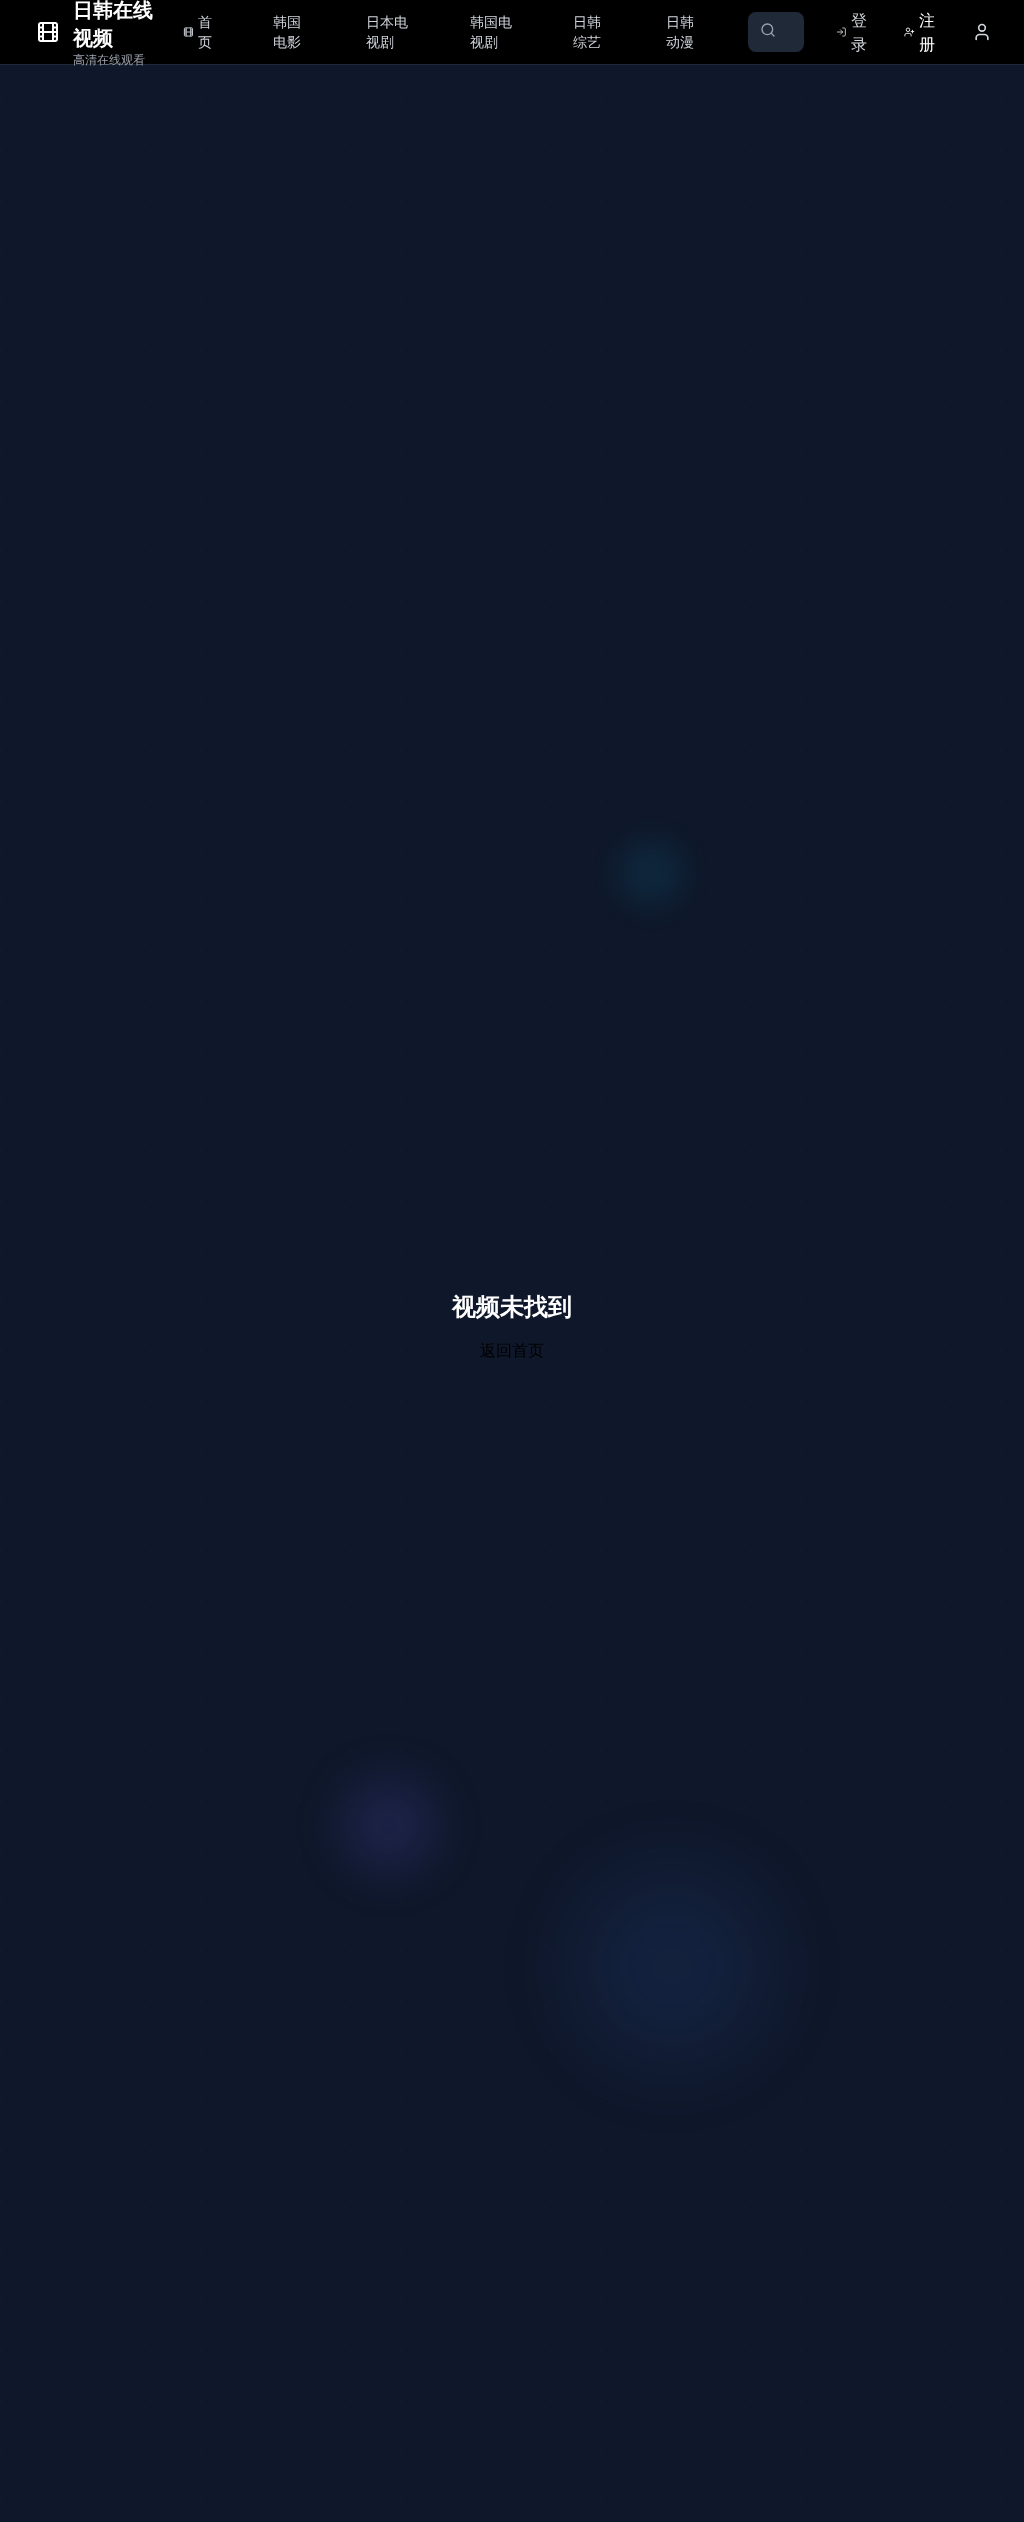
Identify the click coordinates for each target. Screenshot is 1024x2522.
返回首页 (512, 1350)
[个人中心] (982, 32)
